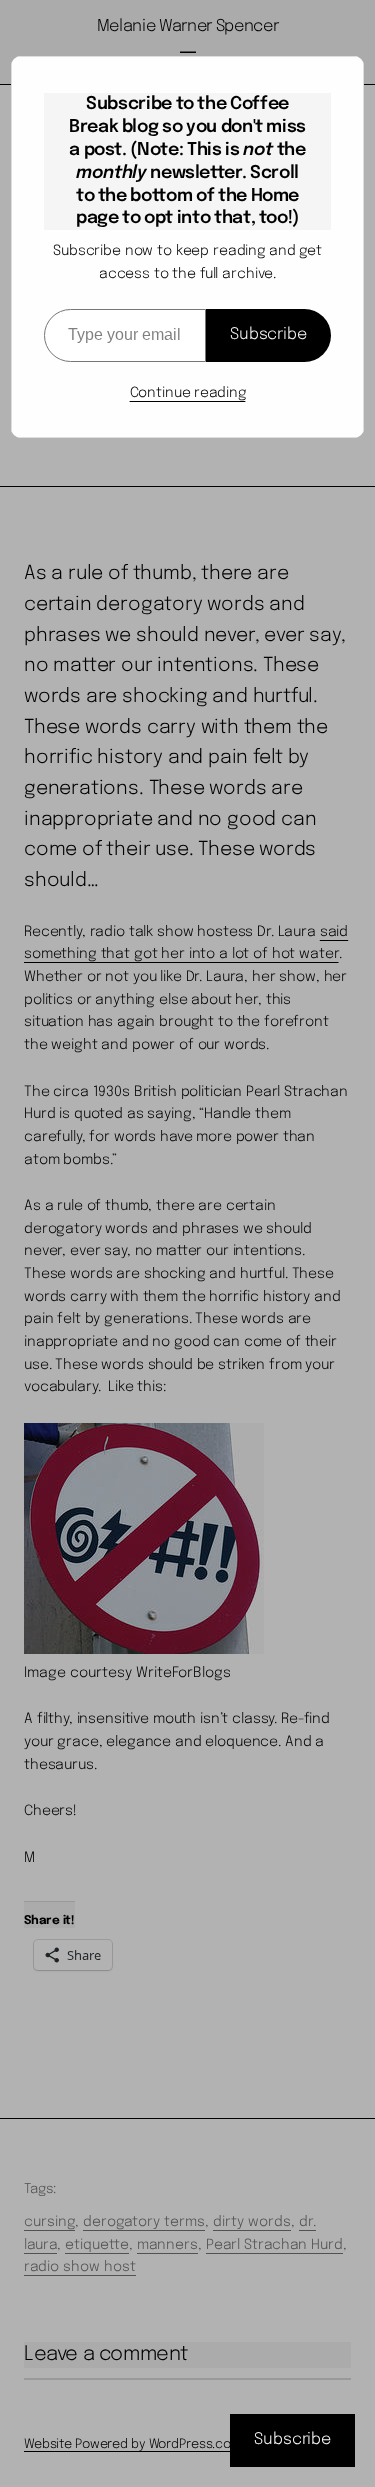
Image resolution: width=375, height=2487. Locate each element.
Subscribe (268, 334)
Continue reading (188, 393)
